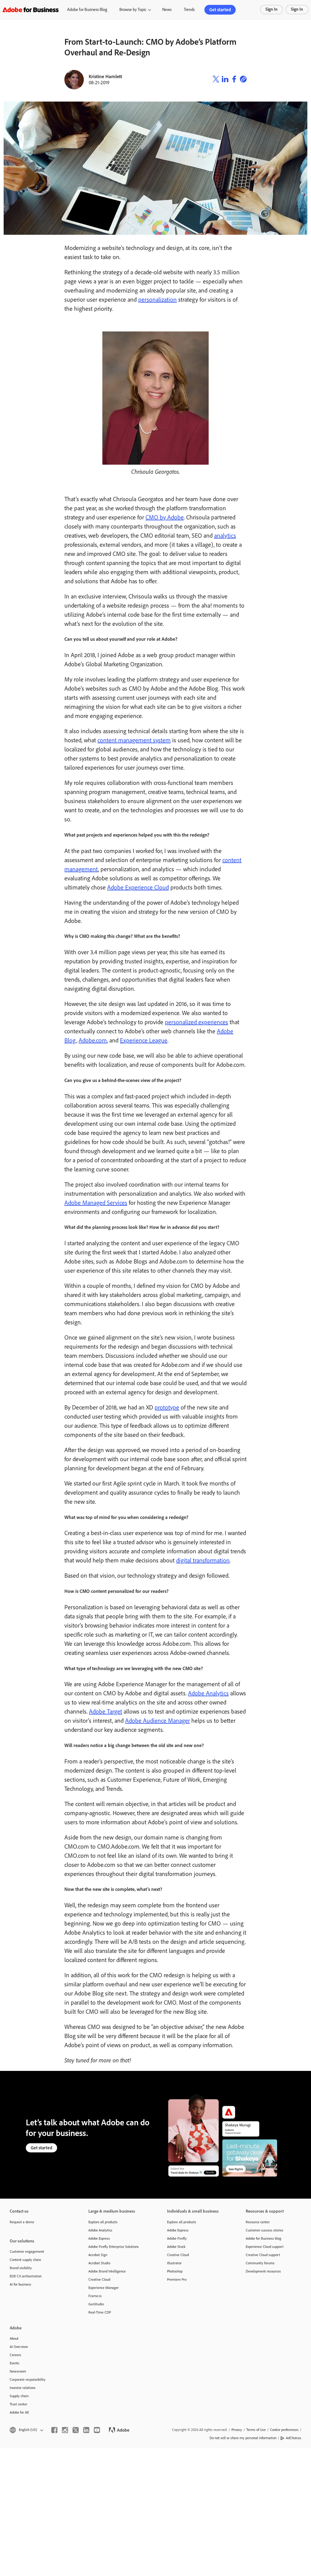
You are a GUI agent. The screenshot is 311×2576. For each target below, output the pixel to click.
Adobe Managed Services (96, 1203)
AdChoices (294, 2438)
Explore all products (103, 2222)
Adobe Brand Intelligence (107, 2271)
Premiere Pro (177, 2280)
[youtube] (97, 2430)
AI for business (21, 2284)
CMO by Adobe (165, 517)
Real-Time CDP (100, 2312)
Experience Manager (104, 2288)
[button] (26, 2430)
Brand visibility (21, 2268)
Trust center (19, 2404)
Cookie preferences (284, 2430)
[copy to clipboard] (243, 80)
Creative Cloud (99, 2280)
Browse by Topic (133, 10)
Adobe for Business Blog (87, 10)
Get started (220, 10)
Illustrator (174, 2263)
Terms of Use (256, 2430)
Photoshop (175, 2271)
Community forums (260, 2263)
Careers (15, 2355)
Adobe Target (106, 1711)
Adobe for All (19, 2412)
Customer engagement (27, 2252)
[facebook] (54, 2430)
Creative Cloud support (263, 2255)
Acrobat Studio (99, 2263)
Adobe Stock (176, 2247)
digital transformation (203, 1560)
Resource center (258, 2222)
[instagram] (65, 2430)
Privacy (237, 2430)
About (14, 2339)
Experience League (144, 1040)
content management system (134, 740)
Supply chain (19, 2396)
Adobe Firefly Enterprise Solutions (114, 2247)
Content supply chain (25, 2260)
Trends (189, 10)
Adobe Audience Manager (157, 1721)
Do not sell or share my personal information (243, 2438)
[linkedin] (86, 2430)
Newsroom (18, 2371)
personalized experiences (197, 1022)
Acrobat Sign (98, 2255)
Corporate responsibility (28, 2380)
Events (15, 2363)
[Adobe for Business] (31, 10)
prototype (167, 1407)
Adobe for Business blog (263, 2238)
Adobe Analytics (208, 1693)
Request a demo (22, 2222)
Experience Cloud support (265, 2247)
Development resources (263, 2271)
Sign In (272, 9)
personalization (157, 300)
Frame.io (95, 2296)
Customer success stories (265, 2230)
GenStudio (96, 2304)
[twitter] (76, 2430)
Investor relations (23, 2388)
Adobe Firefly (177, 2238)
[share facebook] (234, 80)
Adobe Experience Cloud (138, 887)
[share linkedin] (225, 80)
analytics (225, 536)
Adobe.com (93, 1040)
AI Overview (19, 2347)
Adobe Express (99, 2238)
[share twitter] (216, 80)
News (167, 10)
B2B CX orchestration (26, 2276)
